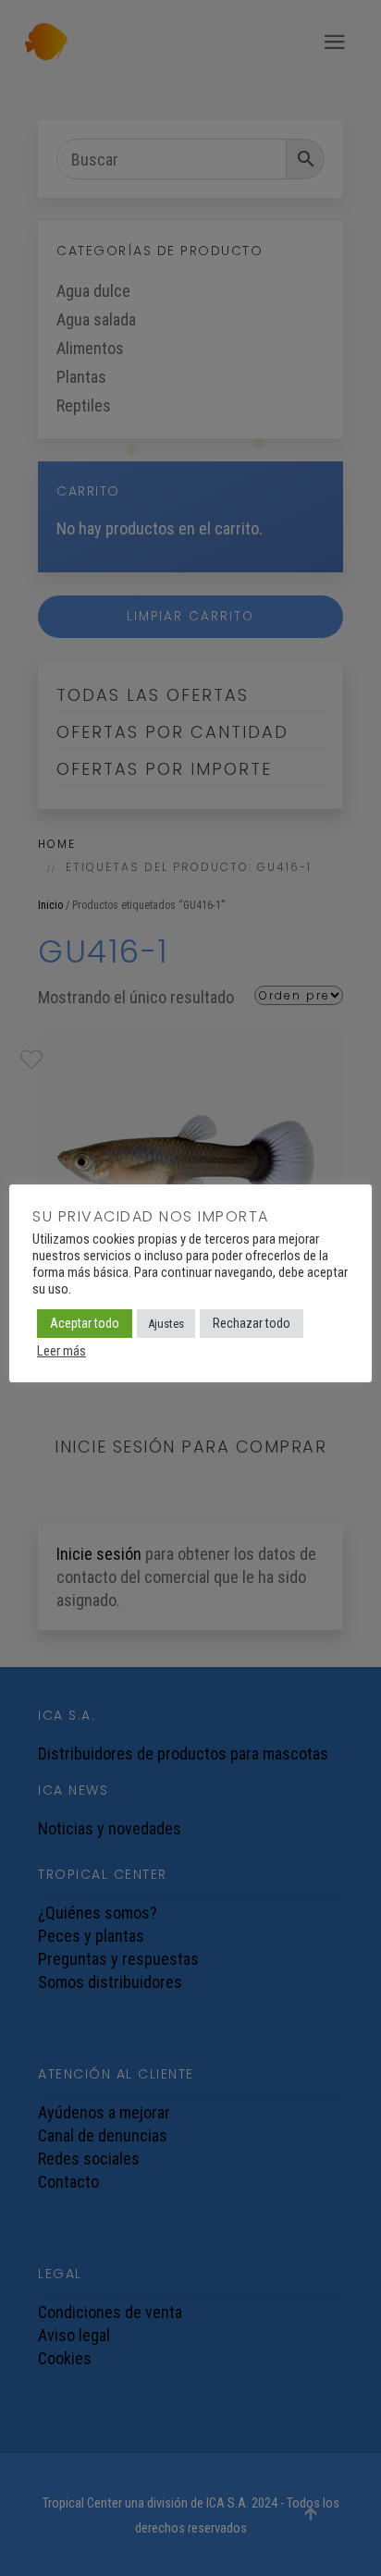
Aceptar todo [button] (85, 1323)
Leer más (61, 1351)
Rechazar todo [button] (252, 1323)
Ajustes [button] (166, 1324)
